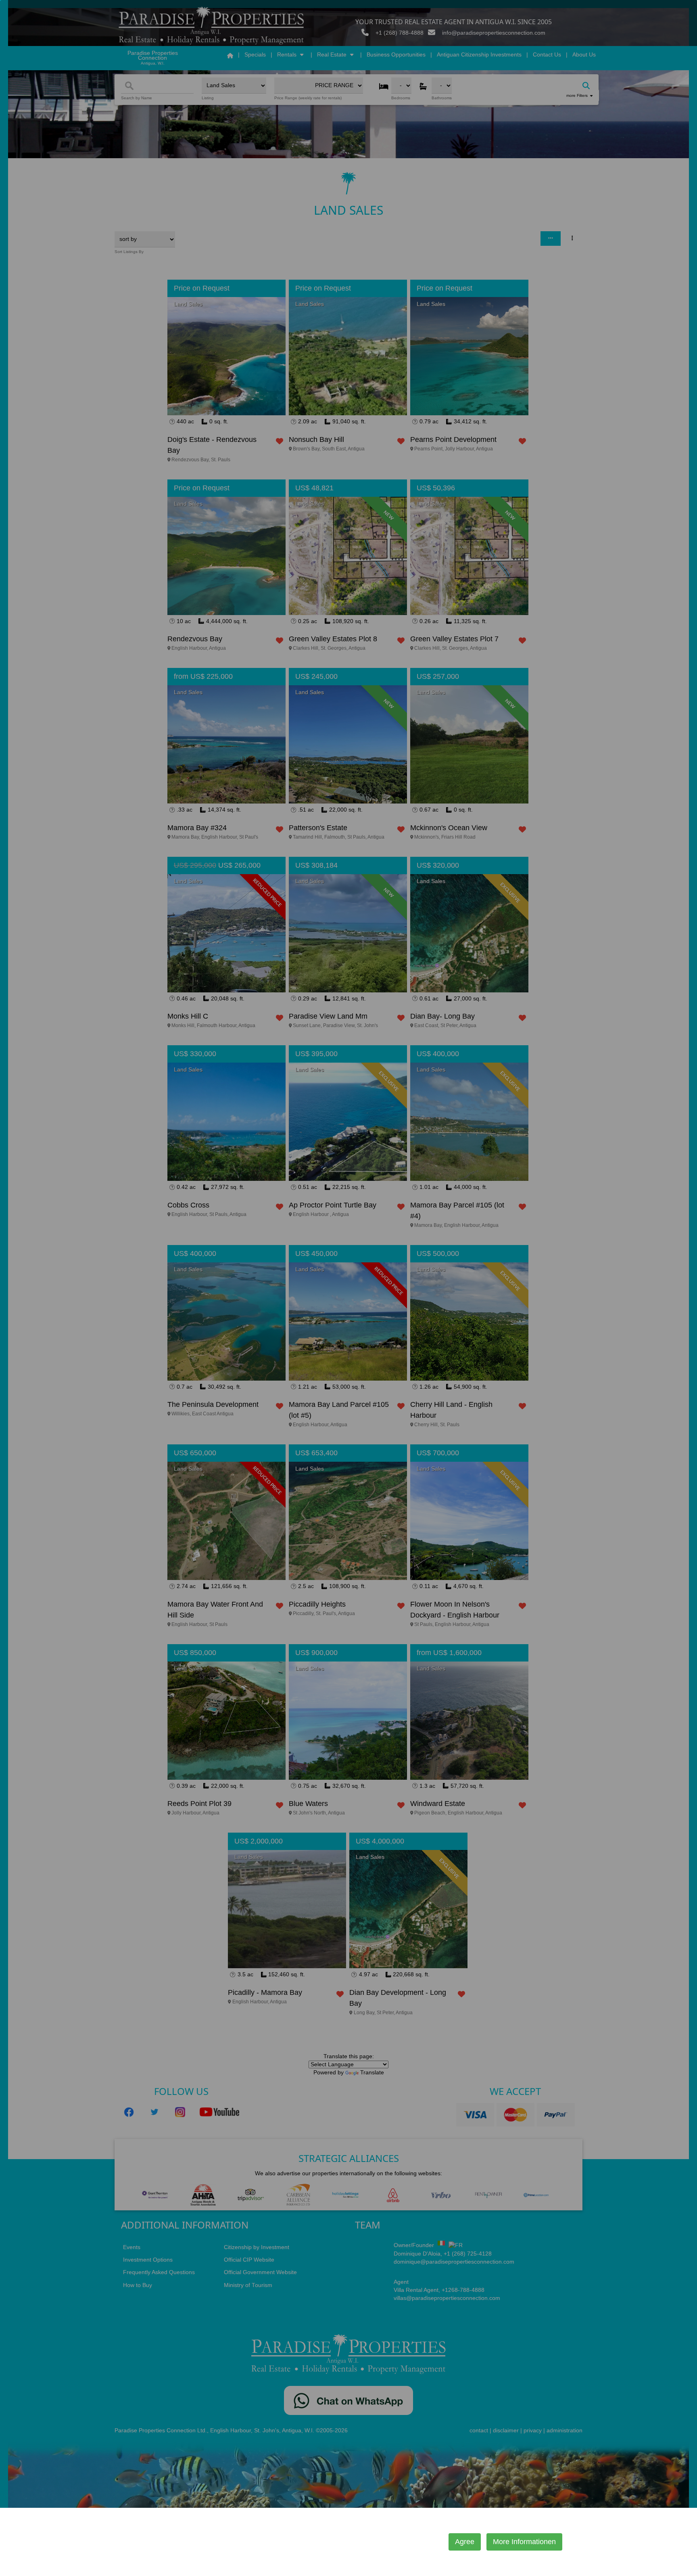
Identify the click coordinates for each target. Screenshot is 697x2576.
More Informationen (524, 2542)
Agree (465, 2542)
